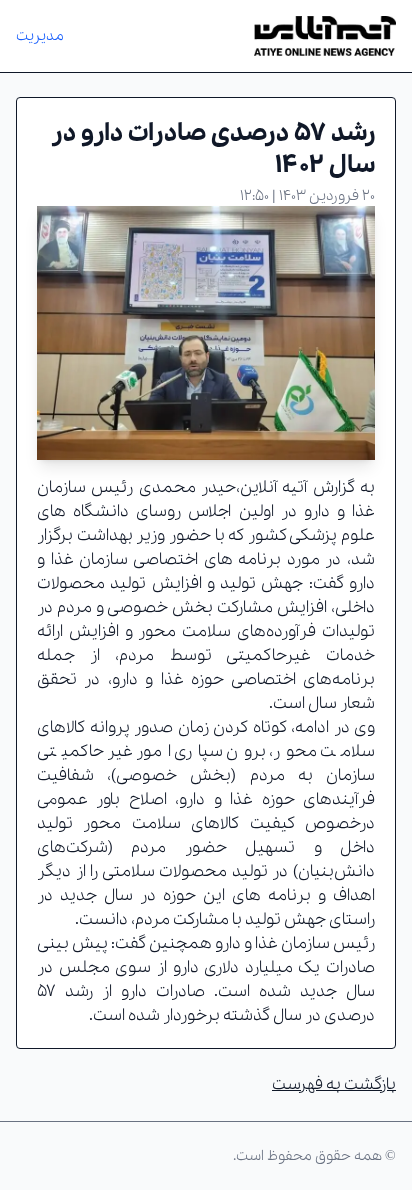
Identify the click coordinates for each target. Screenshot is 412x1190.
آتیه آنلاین (273, 487)
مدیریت (40, 36)
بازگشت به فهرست (334, 1084)
